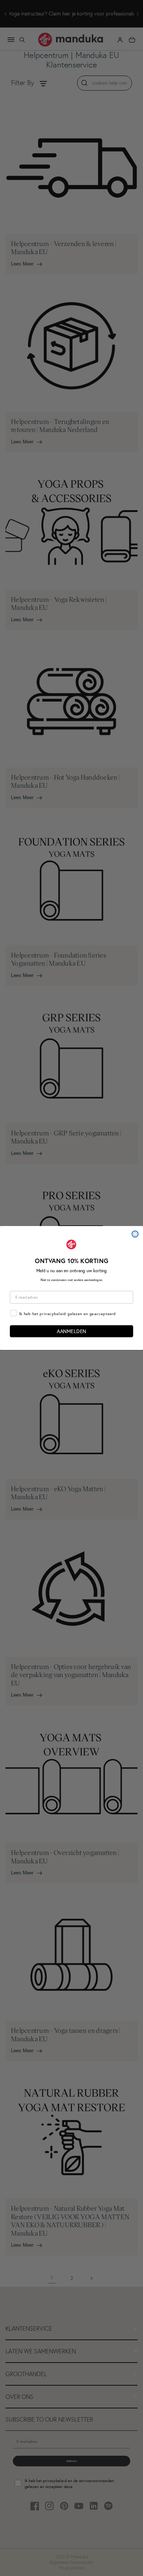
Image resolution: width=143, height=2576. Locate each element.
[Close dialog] (135, 1234)
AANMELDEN (71, 1331)
